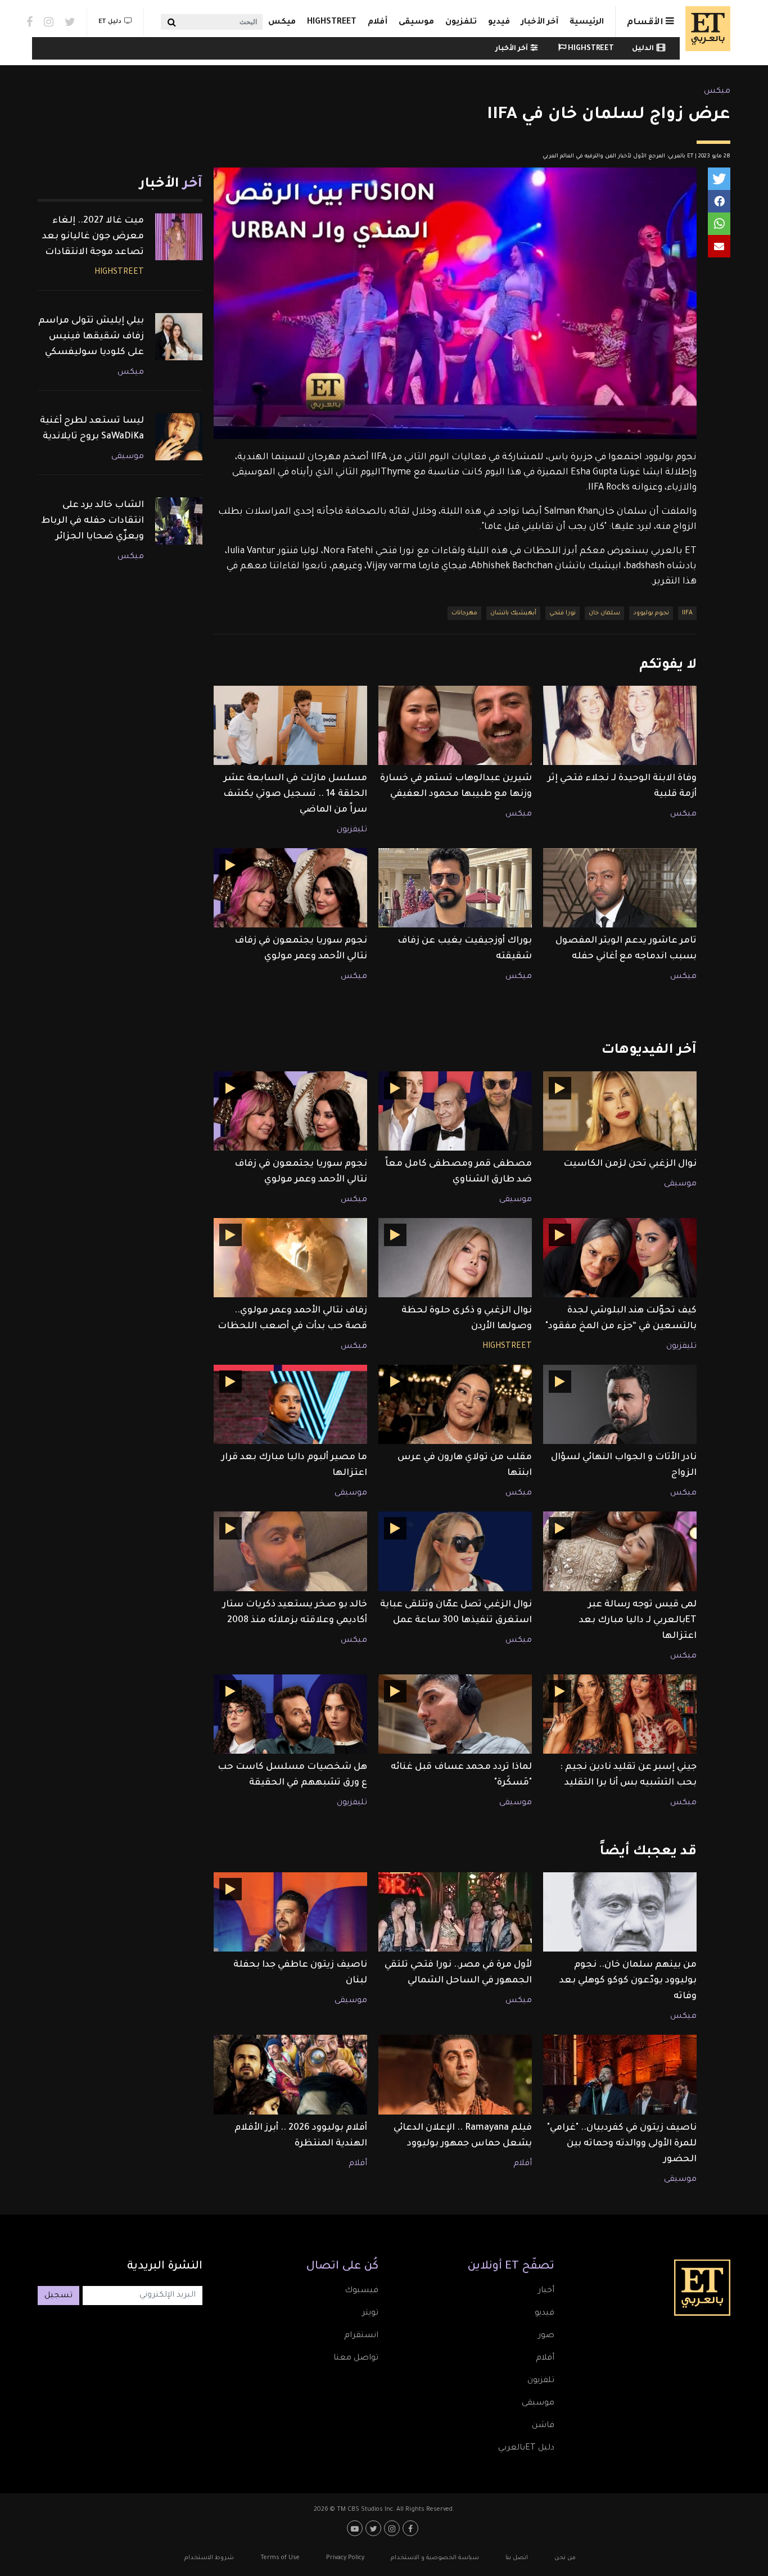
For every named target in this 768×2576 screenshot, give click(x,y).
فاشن (543, 2426)
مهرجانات (464, 613)
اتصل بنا (517, 2558)
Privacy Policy (345, 2558)
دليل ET (110, 22)
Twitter (70, 22)
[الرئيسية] (705, 29)
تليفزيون (352, 830)
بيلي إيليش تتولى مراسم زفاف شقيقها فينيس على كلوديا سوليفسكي (91, 337)
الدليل (643, 49)
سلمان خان (604, 613)
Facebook (30, 22)
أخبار (546, 2291)
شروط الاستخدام (209, 2558)
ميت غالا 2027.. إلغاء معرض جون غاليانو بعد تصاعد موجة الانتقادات (93, 237)
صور (546, 2336)
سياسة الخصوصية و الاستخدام (435, 2558)
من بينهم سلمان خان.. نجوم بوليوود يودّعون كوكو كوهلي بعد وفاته (628, 1981)
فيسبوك (362, 2291)
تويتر (370, 2314)
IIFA (687, 613)
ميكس (282, 22)
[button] (719, 179)
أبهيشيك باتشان (513, 613)
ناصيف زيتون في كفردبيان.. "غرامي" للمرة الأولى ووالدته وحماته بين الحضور (622, 2144)
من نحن (565, 2558)
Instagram (49, 22)
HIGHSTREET (332, 22)
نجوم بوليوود (651, 613)
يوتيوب (356, 2528)
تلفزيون (461, 22)
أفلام (378, 22)
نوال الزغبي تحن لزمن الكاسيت (630, 1164)
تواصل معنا (356, 2358)
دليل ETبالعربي (526, 2448)
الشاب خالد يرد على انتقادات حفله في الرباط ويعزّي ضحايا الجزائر (92, 521)
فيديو (499, 22)
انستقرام (361, 2336)
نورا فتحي (563, 613)
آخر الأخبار (540, 22)
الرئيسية (587, 22)
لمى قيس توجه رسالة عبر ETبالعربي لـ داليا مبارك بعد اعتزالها (638, 1620)
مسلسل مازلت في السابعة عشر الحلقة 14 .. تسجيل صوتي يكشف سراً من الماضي (295, 794)
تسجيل (58, 2296)
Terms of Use (280, 2558)
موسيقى (416, 22)
